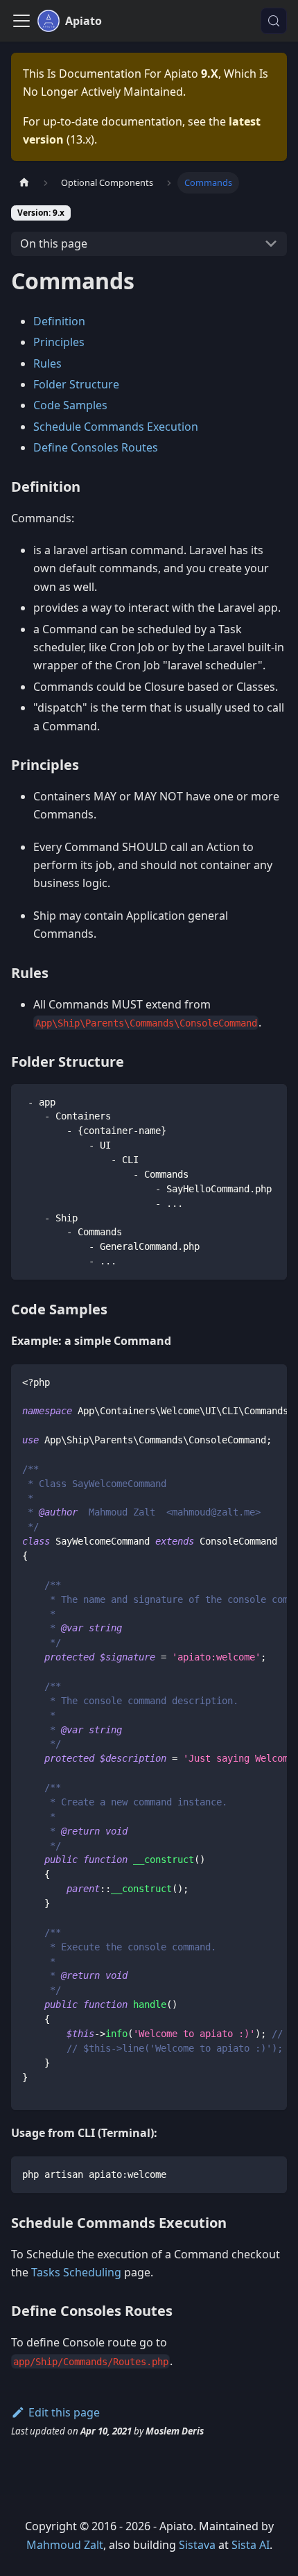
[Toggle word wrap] (245, 1382)
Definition (59, 321)
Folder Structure (76, 384)
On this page (54, 243)
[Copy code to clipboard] (270, 1101)
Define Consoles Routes (96, 447)
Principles (59, 342)
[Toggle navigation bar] (21, 21)
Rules (47, 363)
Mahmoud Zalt (65, 2545)
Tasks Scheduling (76, 2272)
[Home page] (24, 183)
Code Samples (70, 405)
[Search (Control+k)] (274, 21)
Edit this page (64, 2412)
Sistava (197, 2545)
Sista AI (251, 2545)
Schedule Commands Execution (116, 427)
